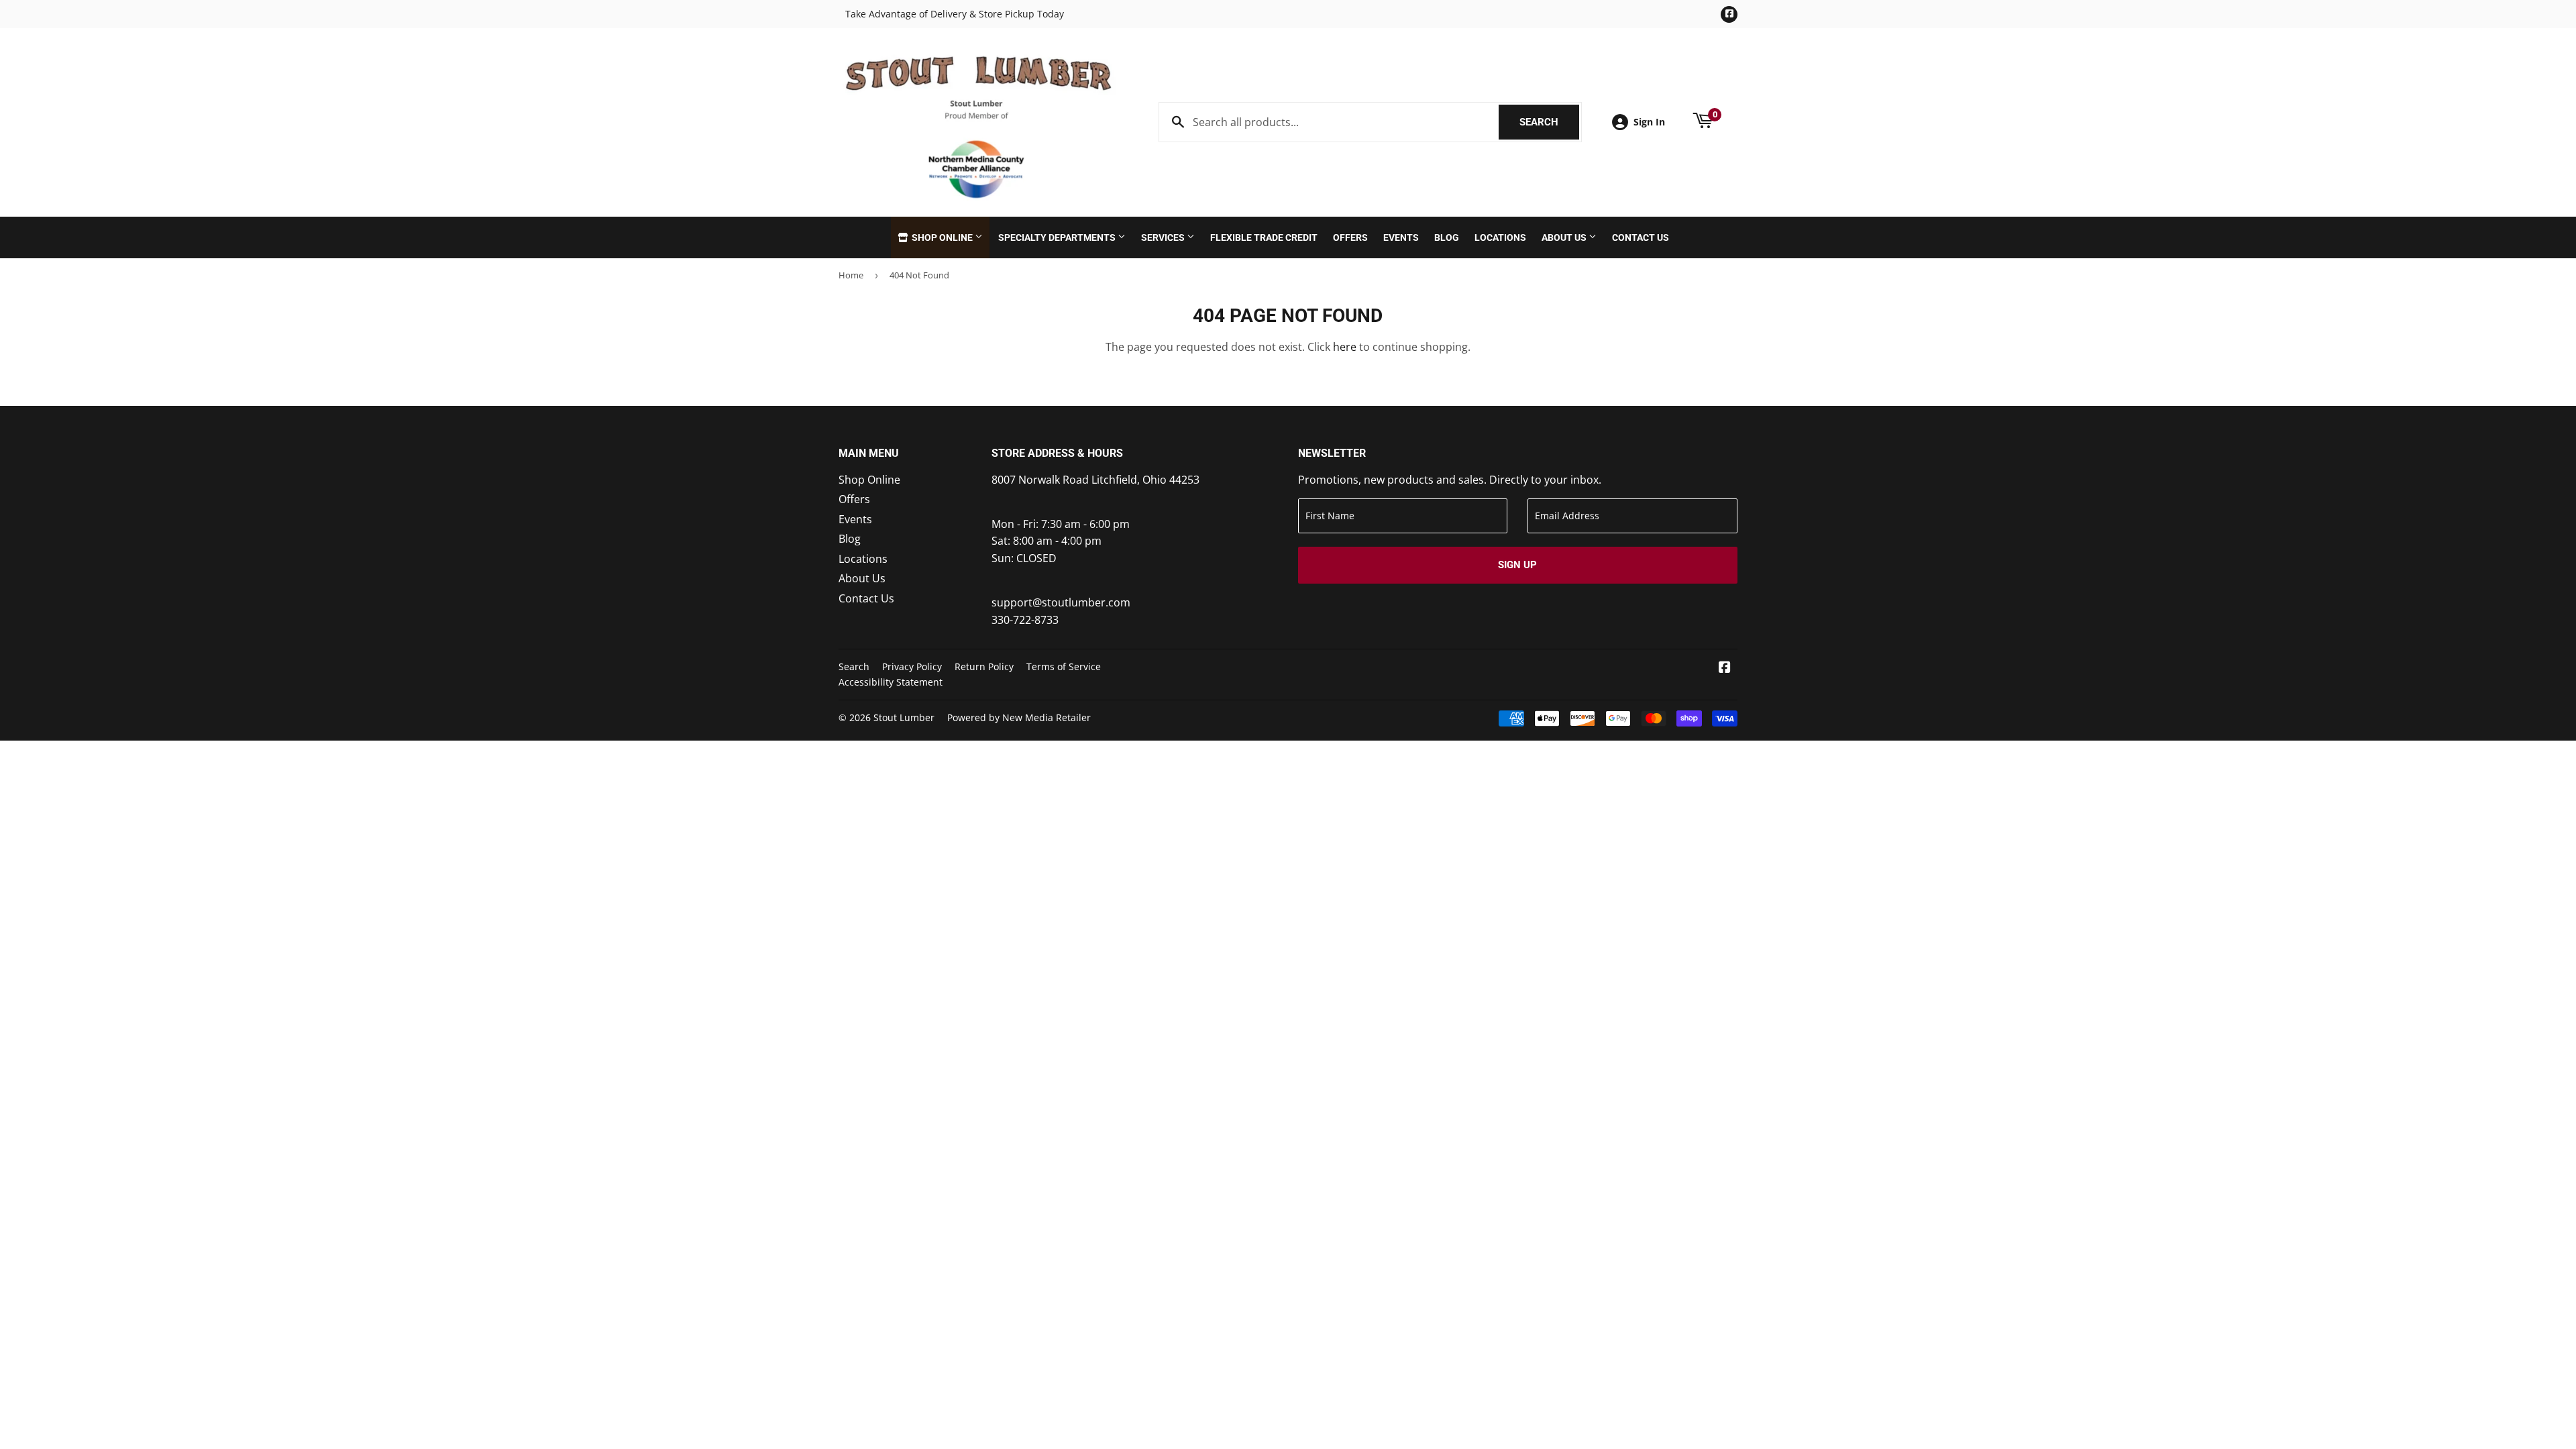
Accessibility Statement (891, 682)
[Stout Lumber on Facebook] (1725, 668)
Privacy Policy (912, 666)
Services (1164, 237)
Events (1401, 237)
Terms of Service (1064, 666)
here (1345, 347)
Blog (1447, 237)
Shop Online (942, 237)
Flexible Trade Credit (1264, 237)
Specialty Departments (1058, 237)
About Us (1565, 237)
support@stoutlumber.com (1061, 602)
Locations (1500, 237)
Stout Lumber (904, 717)
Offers (1350, 237)
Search (1549, 122)
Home (851, 275)
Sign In (1649, 122)
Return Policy (984, 666)
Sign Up (1517, 565)
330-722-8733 (1025, 620)
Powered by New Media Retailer (1019, 717)
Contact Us (1641, 237)
